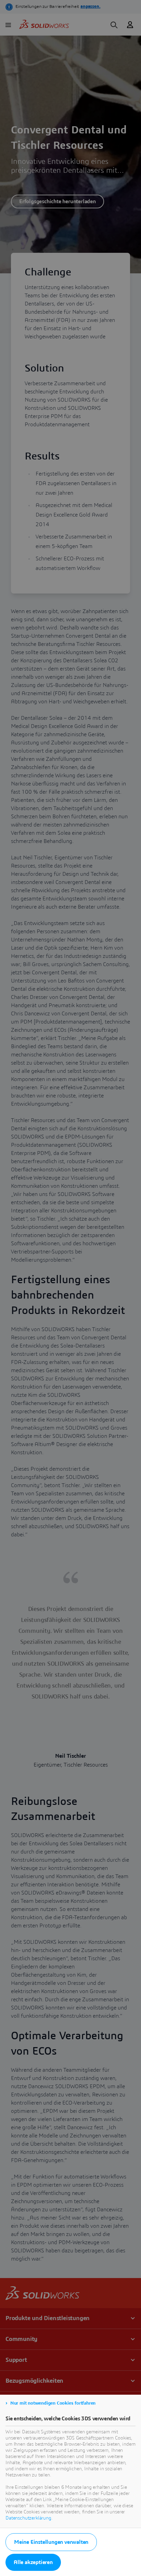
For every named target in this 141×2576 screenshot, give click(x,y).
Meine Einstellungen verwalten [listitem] (51, 2542)
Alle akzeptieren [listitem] (33, 2562)
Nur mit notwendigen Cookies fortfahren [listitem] (53, 2403)
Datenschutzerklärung (28, 2518)
